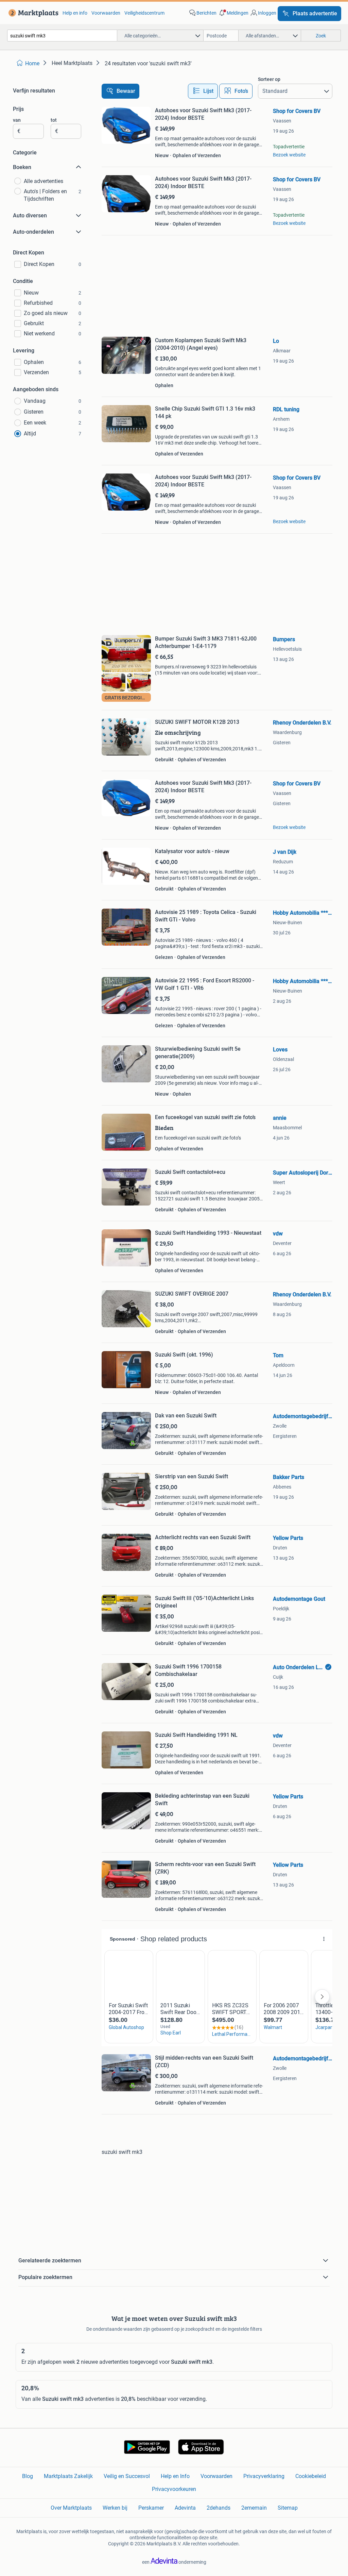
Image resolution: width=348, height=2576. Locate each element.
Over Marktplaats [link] (71, 2508)
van (17, 120)
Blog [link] (28, 2476)
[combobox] (62, 36)
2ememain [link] (254, 2508)
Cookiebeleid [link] (311, 2476)
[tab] (203, 91)
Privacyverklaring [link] (264, 2476)
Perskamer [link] (151, 2508)
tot (54, 120)
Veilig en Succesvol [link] (127, 2476)
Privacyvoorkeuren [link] (174, 2489)
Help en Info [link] (175, 2476)
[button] (233, 13)
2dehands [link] (219, 2508)
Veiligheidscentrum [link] (144, 13)
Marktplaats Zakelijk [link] (68, 2476)
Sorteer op (269, 79)
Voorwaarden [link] (106, 13)
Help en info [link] (75, 13)
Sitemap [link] (288, 2508)
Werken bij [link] (115, 2508)
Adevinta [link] (185, 2508)
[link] (32, 13)
